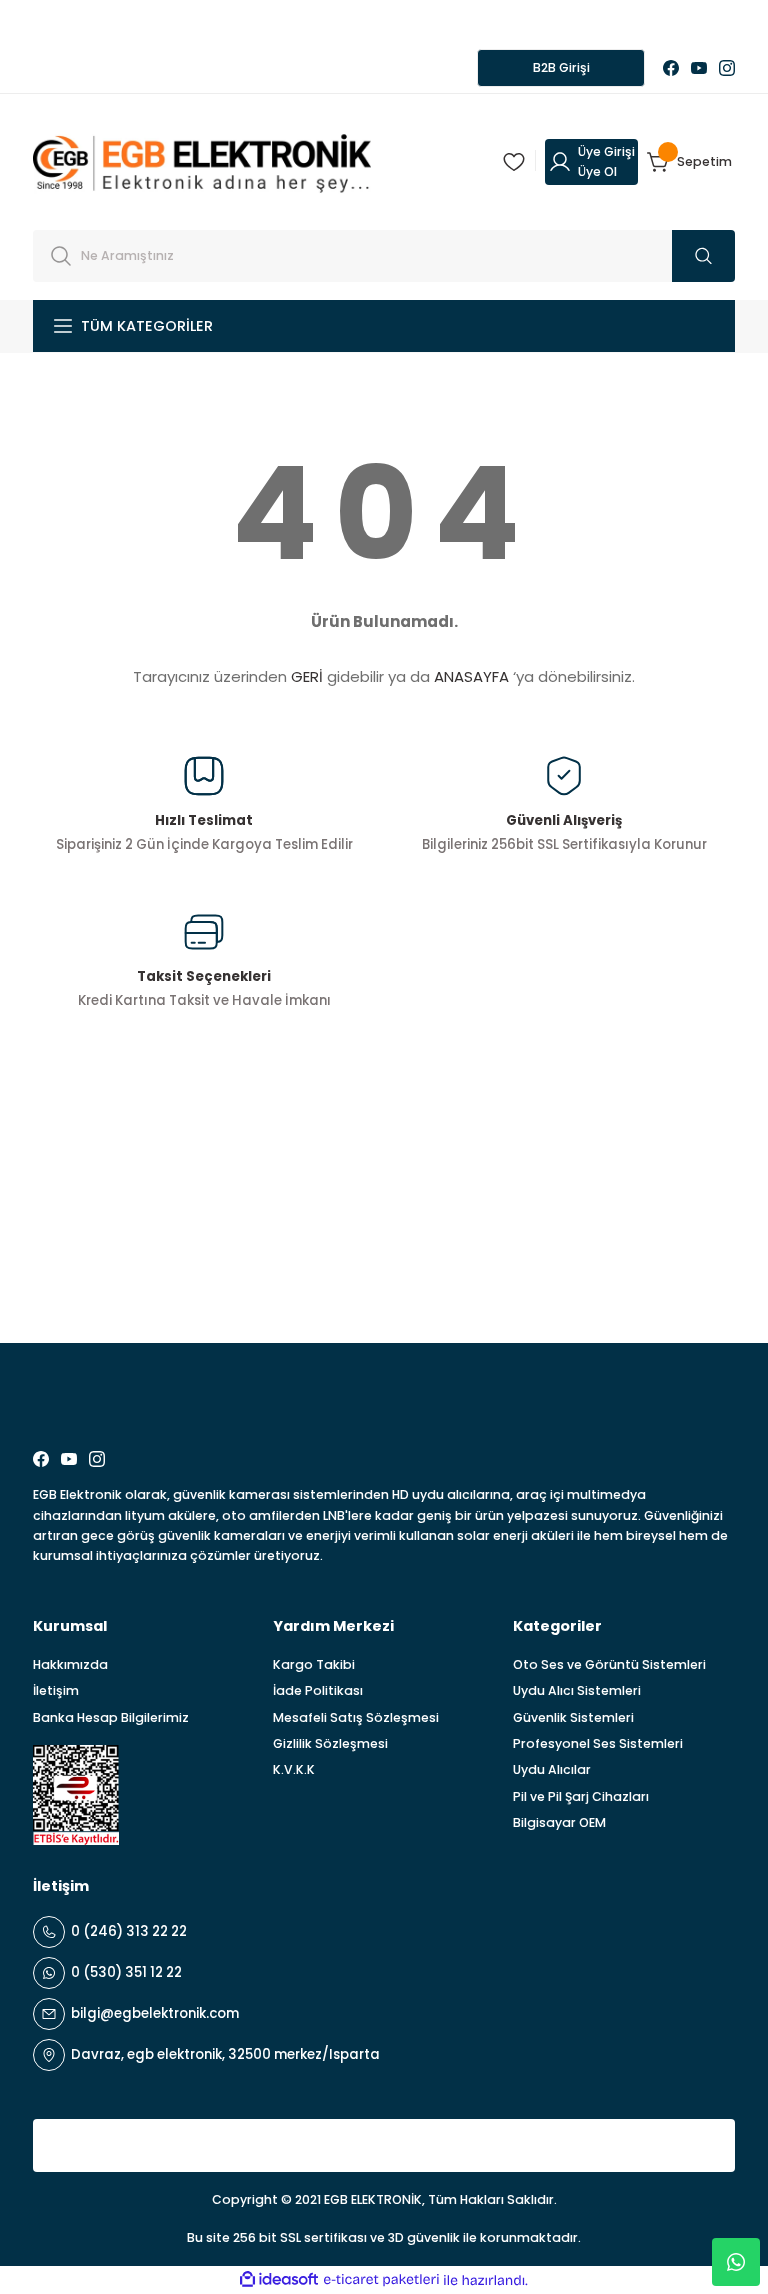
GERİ (307, 676)
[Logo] (202, 161)
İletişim (56, 1690)
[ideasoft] (279, 2280)
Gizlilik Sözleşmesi (330, 1743)
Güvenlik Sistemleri (573, 1717)
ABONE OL (667, 1277)
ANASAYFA (471, 676)
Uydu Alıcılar (552, 1769)
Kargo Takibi (314, 1664)
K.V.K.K (294, 1769)
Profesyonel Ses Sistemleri (598, 1743)
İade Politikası (318, 1690)
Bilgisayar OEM (559, 1822)
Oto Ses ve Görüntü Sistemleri (609, 1664)
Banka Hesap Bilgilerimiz (111, 1717)
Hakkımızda (70, 1664)
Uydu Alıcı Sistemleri (577, 1690)
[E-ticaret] (381, 2280)
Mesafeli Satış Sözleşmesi (356, 1717)
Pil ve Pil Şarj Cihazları (581, 1796)
